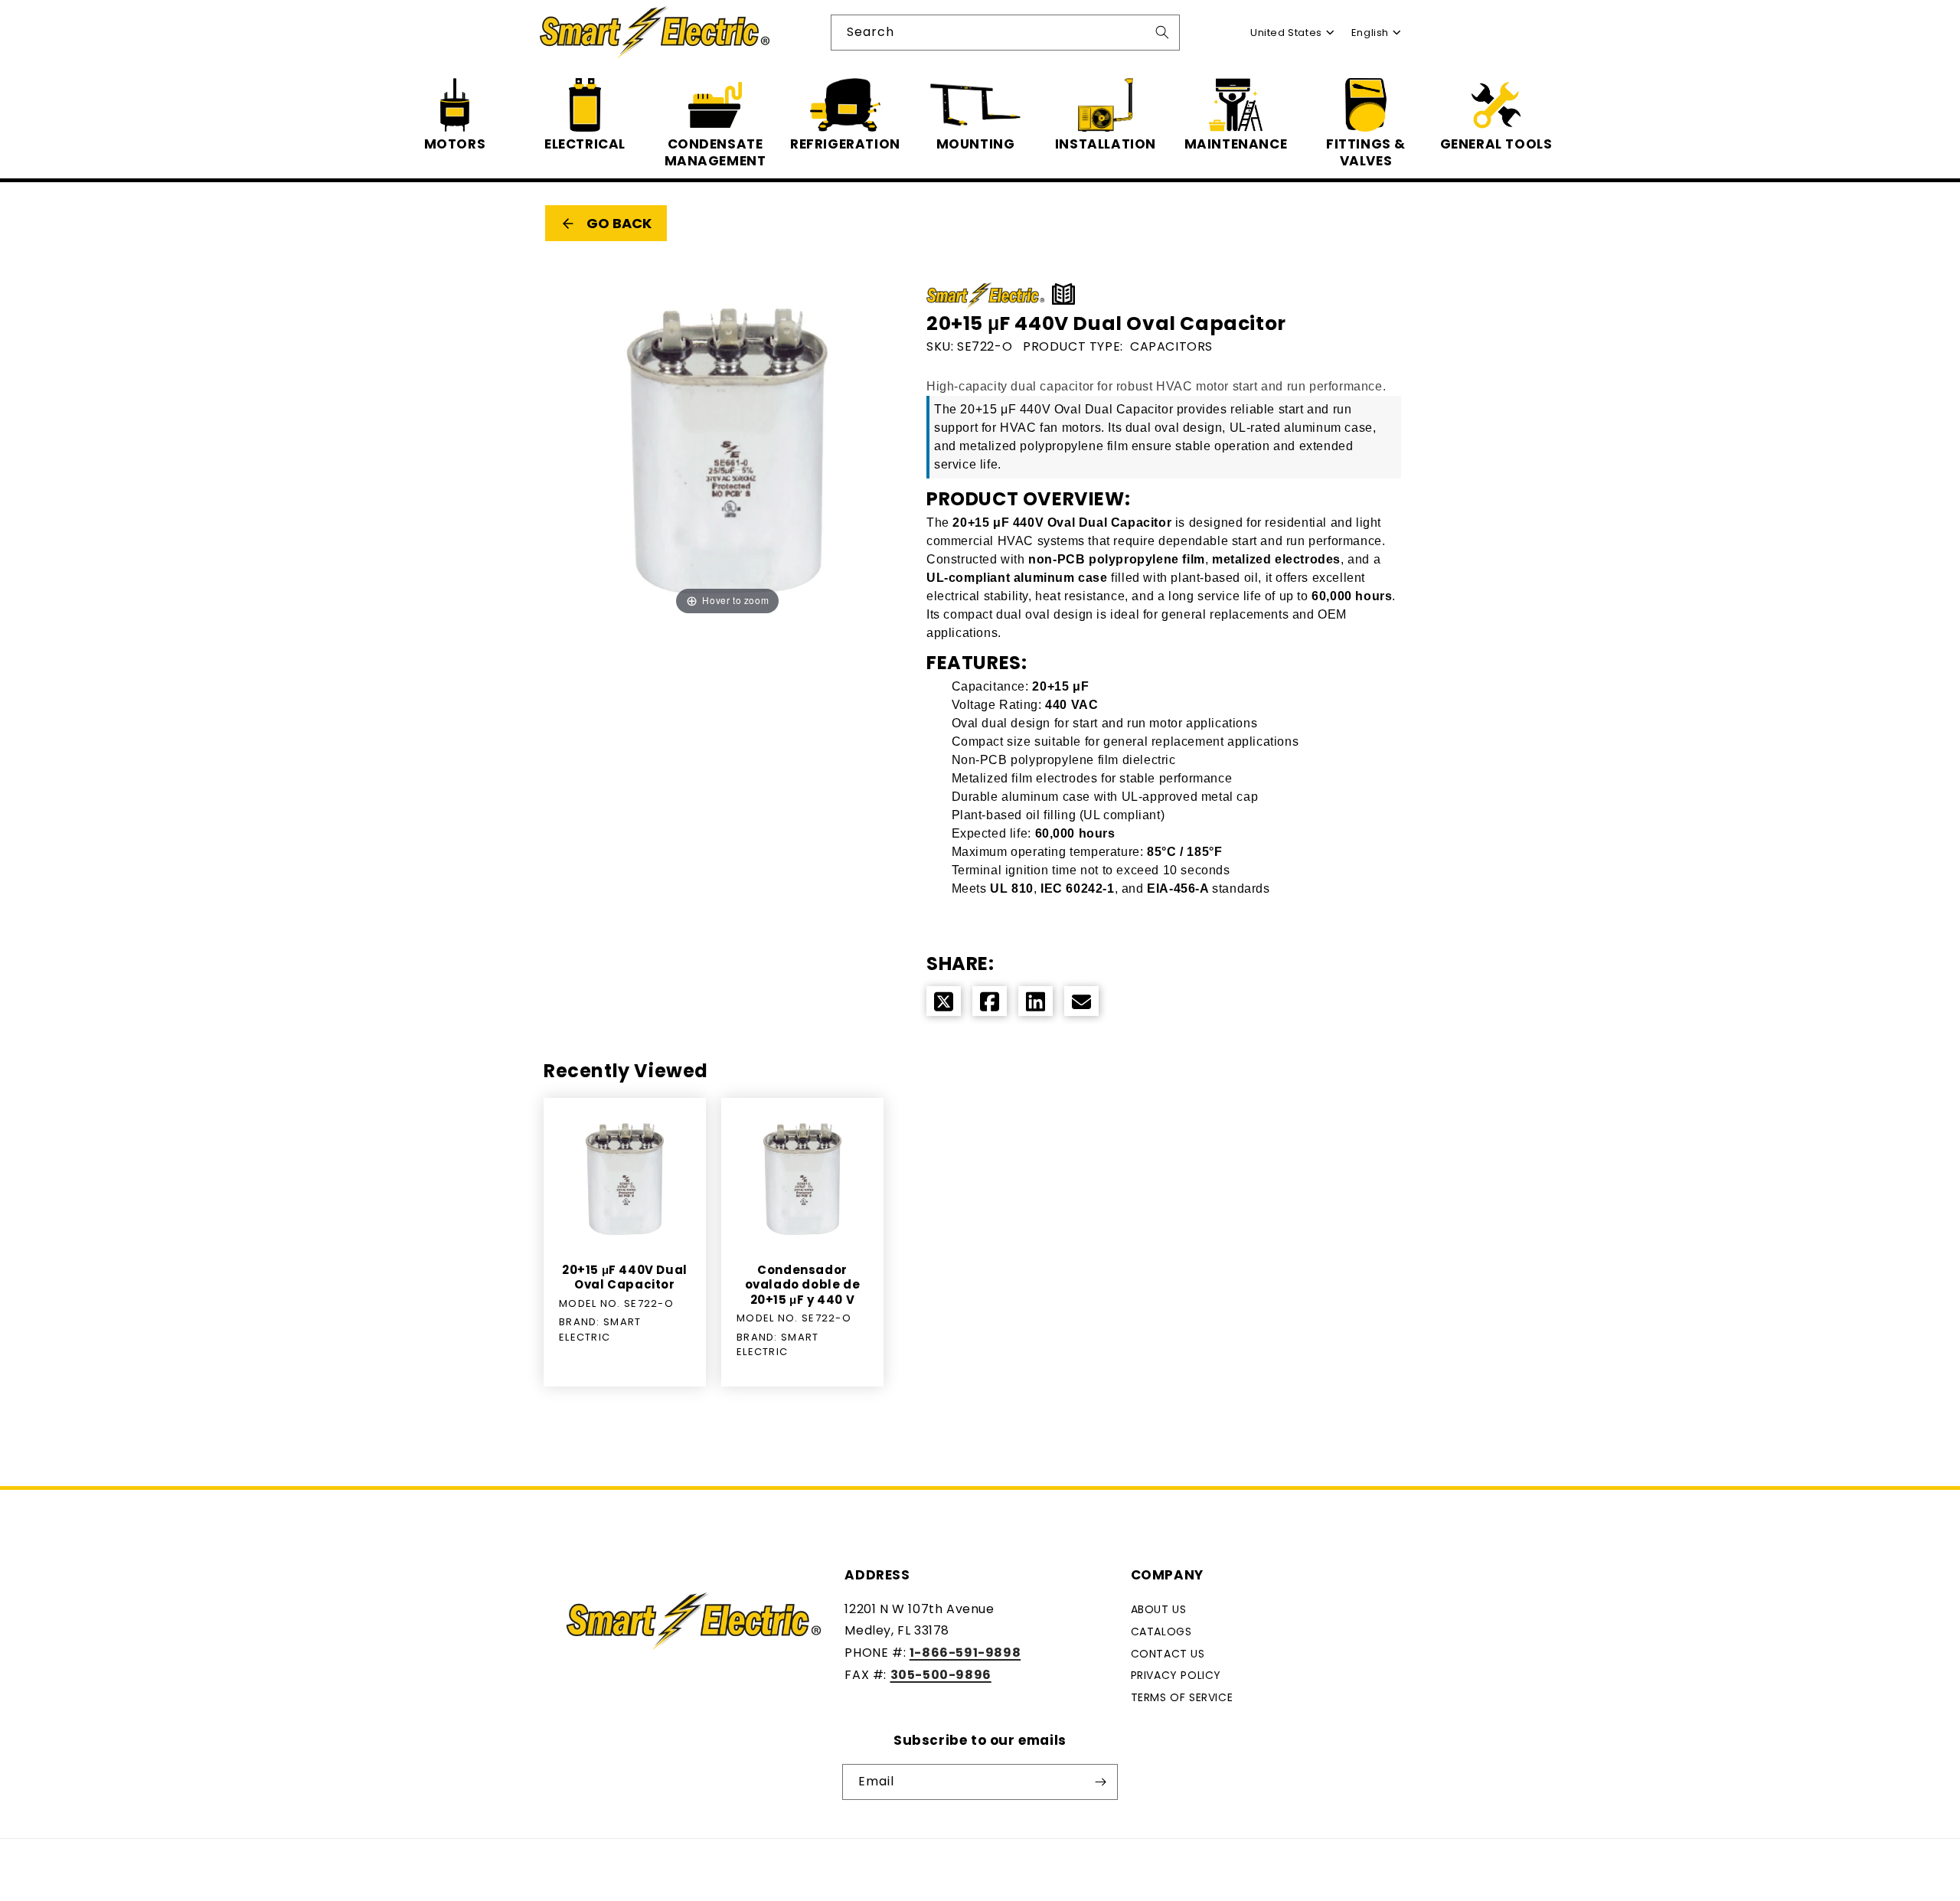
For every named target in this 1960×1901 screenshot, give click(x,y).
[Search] (1162, 32)
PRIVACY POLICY (1176, 1675)
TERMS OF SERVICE (1182, 1697)
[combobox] (1005, 33)
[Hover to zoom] (727, 451)
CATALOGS (1161, 1632)
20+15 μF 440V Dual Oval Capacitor (625, 1277)
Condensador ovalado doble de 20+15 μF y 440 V (803, 1285)
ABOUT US (1159, 1609)
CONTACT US (1168, 1654)
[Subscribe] (1100, 1782)
